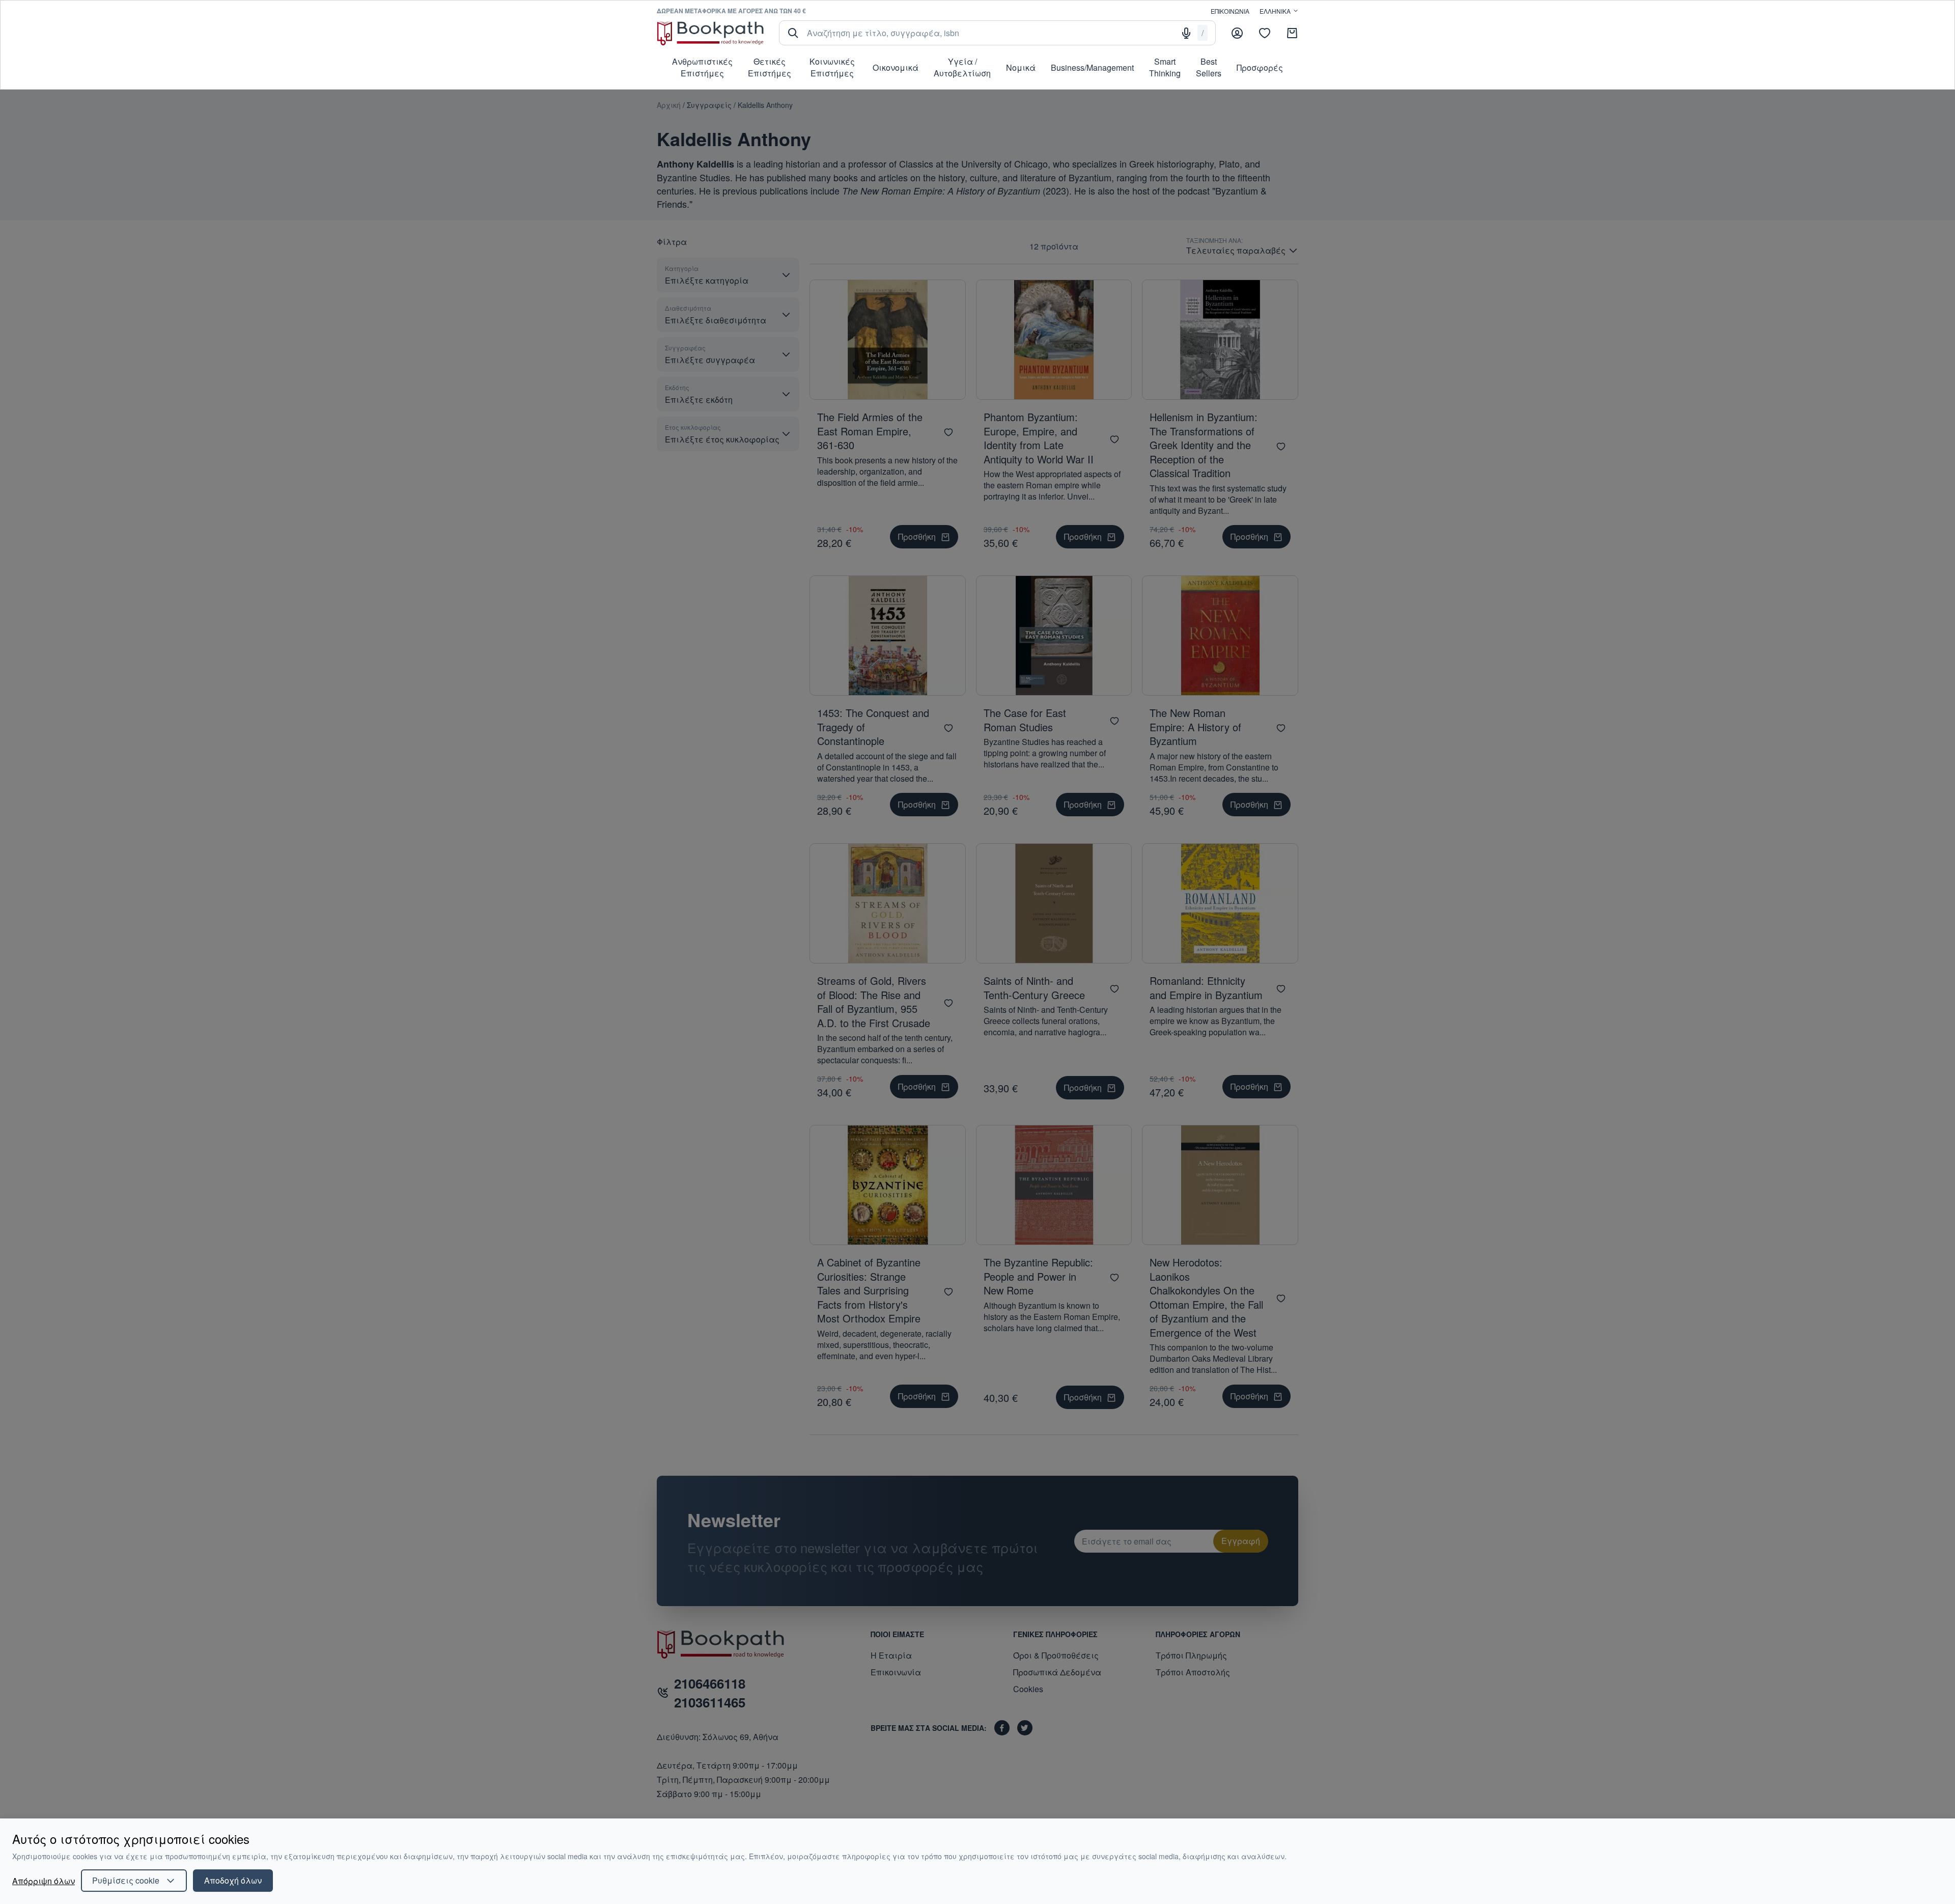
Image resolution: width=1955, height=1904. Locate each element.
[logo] (710, 33)
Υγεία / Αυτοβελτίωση (962, 67)
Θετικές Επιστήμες (770, 67)
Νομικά (1021, 67)
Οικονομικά (896, 67)
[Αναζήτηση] (793, 33)
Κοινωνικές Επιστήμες (832, 67)
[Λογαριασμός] (1237, 33)
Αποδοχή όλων (233, 1880)
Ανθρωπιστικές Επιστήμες (702, 67)
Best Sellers (1209, 67)
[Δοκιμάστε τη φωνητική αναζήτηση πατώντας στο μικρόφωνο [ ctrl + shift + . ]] (1186, 33)
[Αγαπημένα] (1265, 33)
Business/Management (1092, 67)
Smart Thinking (1165, 67)
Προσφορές (1260, 67)
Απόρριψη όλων (44, 1881)
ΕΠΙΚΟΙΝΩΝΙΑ (1230, 11)
